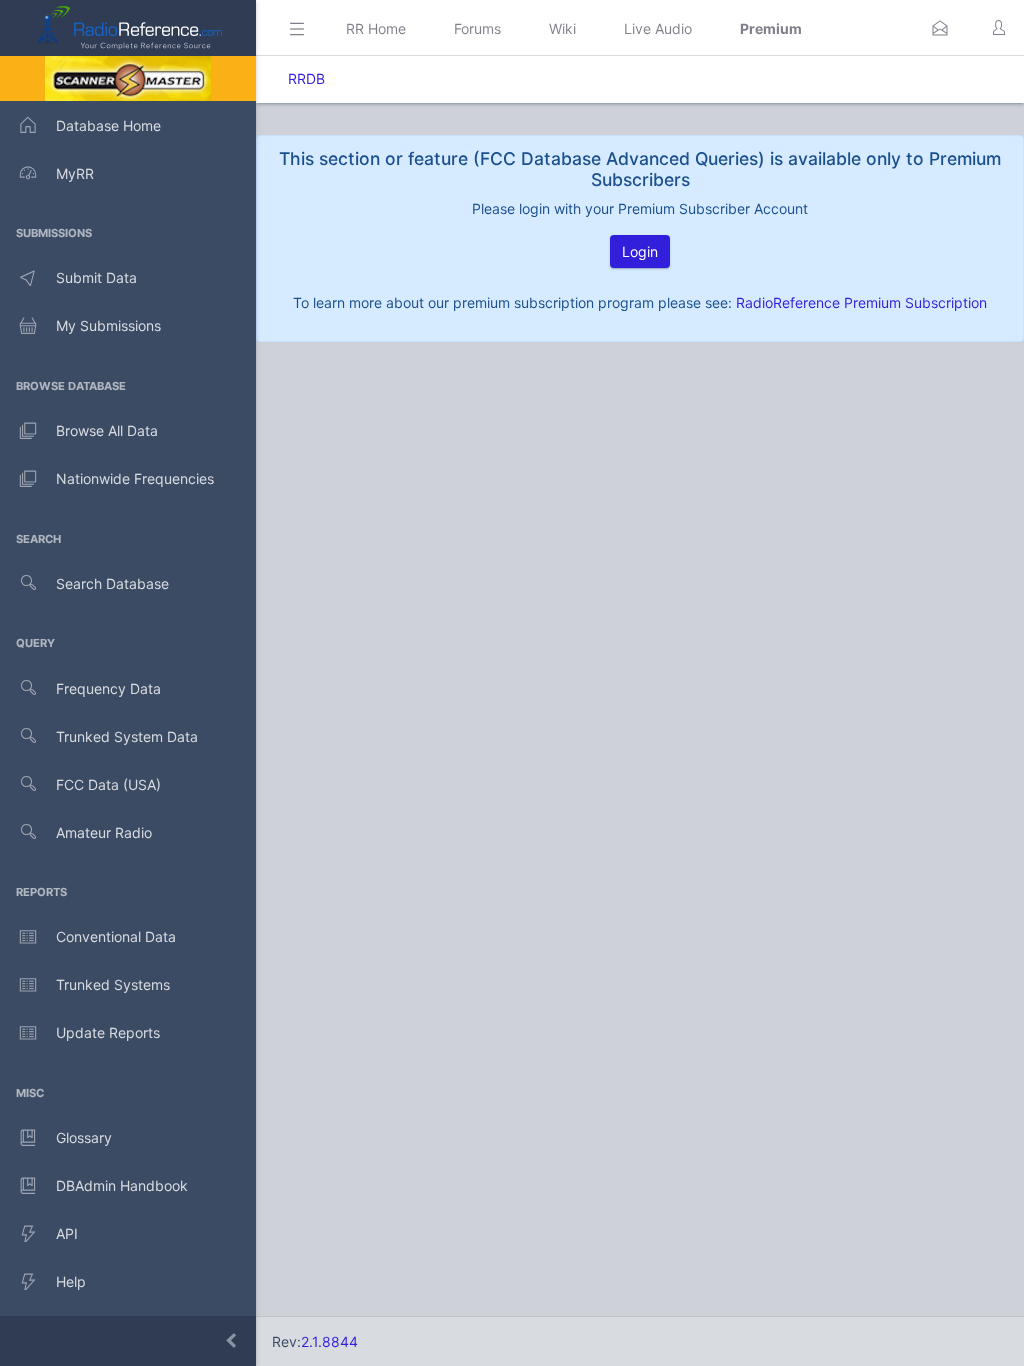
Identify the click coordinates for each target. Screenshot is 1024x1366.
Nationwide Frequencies (135, 478)
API (67, 1233)
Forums (477, 28)
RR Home (376, 28)
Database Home (108, 125)
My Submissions (108, 325)
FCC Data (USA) (108, 784)
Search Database (112, 583)
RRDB (306, 78)
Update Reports (108, 1032)
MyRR (75, 173)
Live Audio (658, 28)
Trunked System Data (127, 736)
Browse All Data (107, 430)
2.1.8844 (329, 1341)
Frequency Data (108, 688)
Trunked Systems (113, 984)
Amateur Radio (104, 832)
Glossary (84, 1137)
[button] (940, 28)
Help (71, 1281)
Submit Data (96, 277)
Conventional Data (116, 936)
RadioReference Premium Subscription (861, 302)
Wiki (562, 28)
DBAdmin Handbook (122, 1185)
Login (640, 251)
